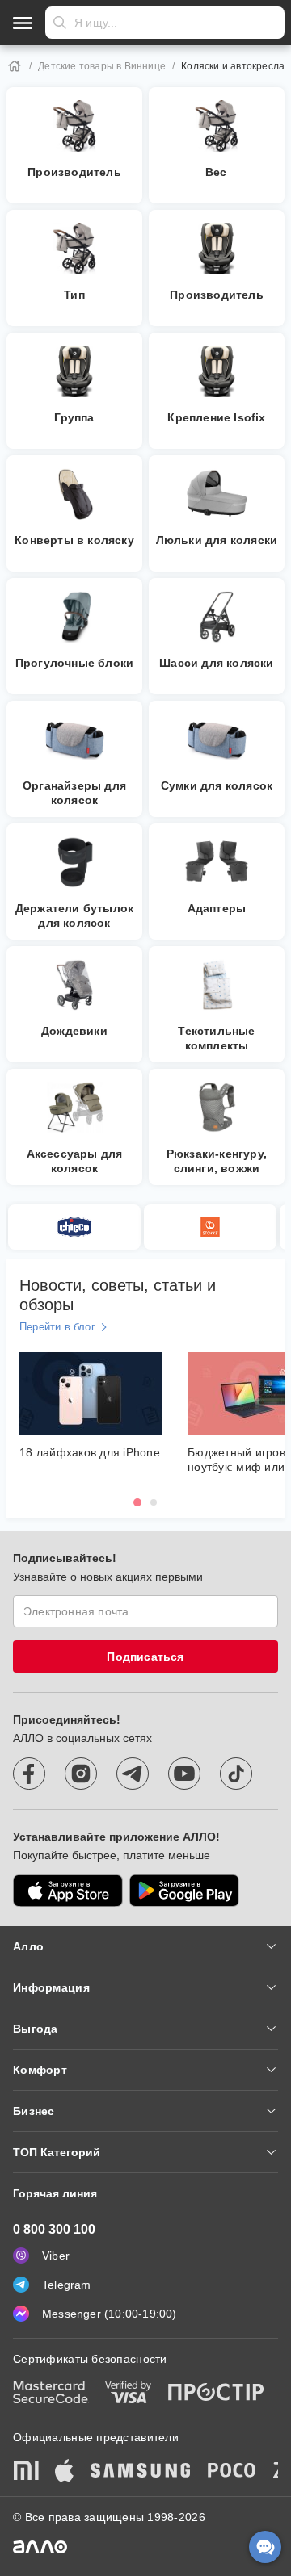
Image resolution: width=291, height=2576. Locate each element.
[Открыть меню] (23, 23)
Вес (217, 172)
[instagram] (81, 1774)
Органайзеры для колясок (74, 793)
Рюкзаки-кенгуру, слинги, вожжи (217, 1161)
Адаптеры (217, 908)
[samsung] (141, 2472)
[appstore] (68, 1891)
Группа (74, 417)
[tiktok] (236, 1774)
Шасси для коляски (216, 663)
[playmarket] (184, 1891)
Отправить (60, 23)
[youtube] (184, 1774)
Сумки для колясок (217, 785)
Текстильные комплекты (216, 1038)
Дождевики (74, 1031)
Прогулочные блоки (74, 663)
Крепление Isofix (216, 417)
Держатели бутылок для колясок (74, 915)
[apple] (65, 2472)
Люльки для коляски (217, 540)
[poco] (232, 2472)
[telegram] (133, 1774)
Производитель (74, 172)
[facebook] (29, 1774)
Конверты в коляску (74, 540)
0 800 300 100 (54, 2229)
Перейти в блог (57, 1327)
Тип (74, 295)
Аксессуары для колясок (75, 1161)
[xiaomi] (26, 2472)
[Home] (15, 66)
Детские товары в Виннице (102, 66)
